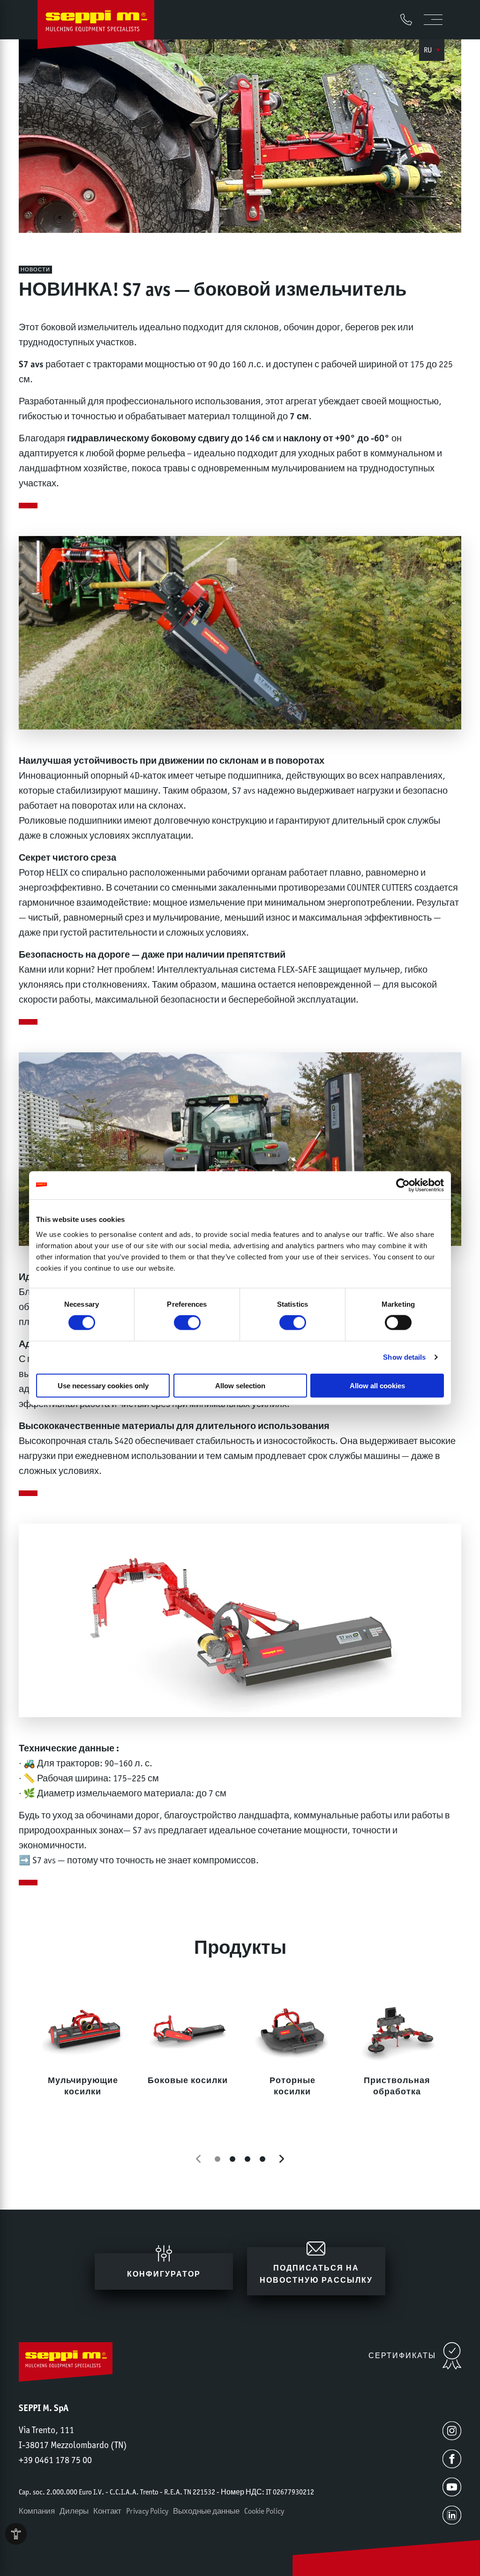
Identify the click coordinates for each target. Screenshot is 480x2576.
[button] (198, 2159)
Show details (404, 1357)
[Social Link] (452, 2431)
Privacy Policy (147, 2511)
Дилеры (74, 2511)
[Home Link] (96, 27)
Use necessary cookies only (103, 1385)
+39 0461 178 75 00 (55, 2460)
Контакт (107, 2511)
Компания (37, 2511)
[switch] (187, 1323)
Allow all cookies (377, 1385)
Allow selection (240, 1385)
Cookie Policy (264, 2511)
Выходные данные (206, 2511)
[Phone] (406, 19)
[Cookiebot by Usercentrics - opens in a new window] (403, 1185)
